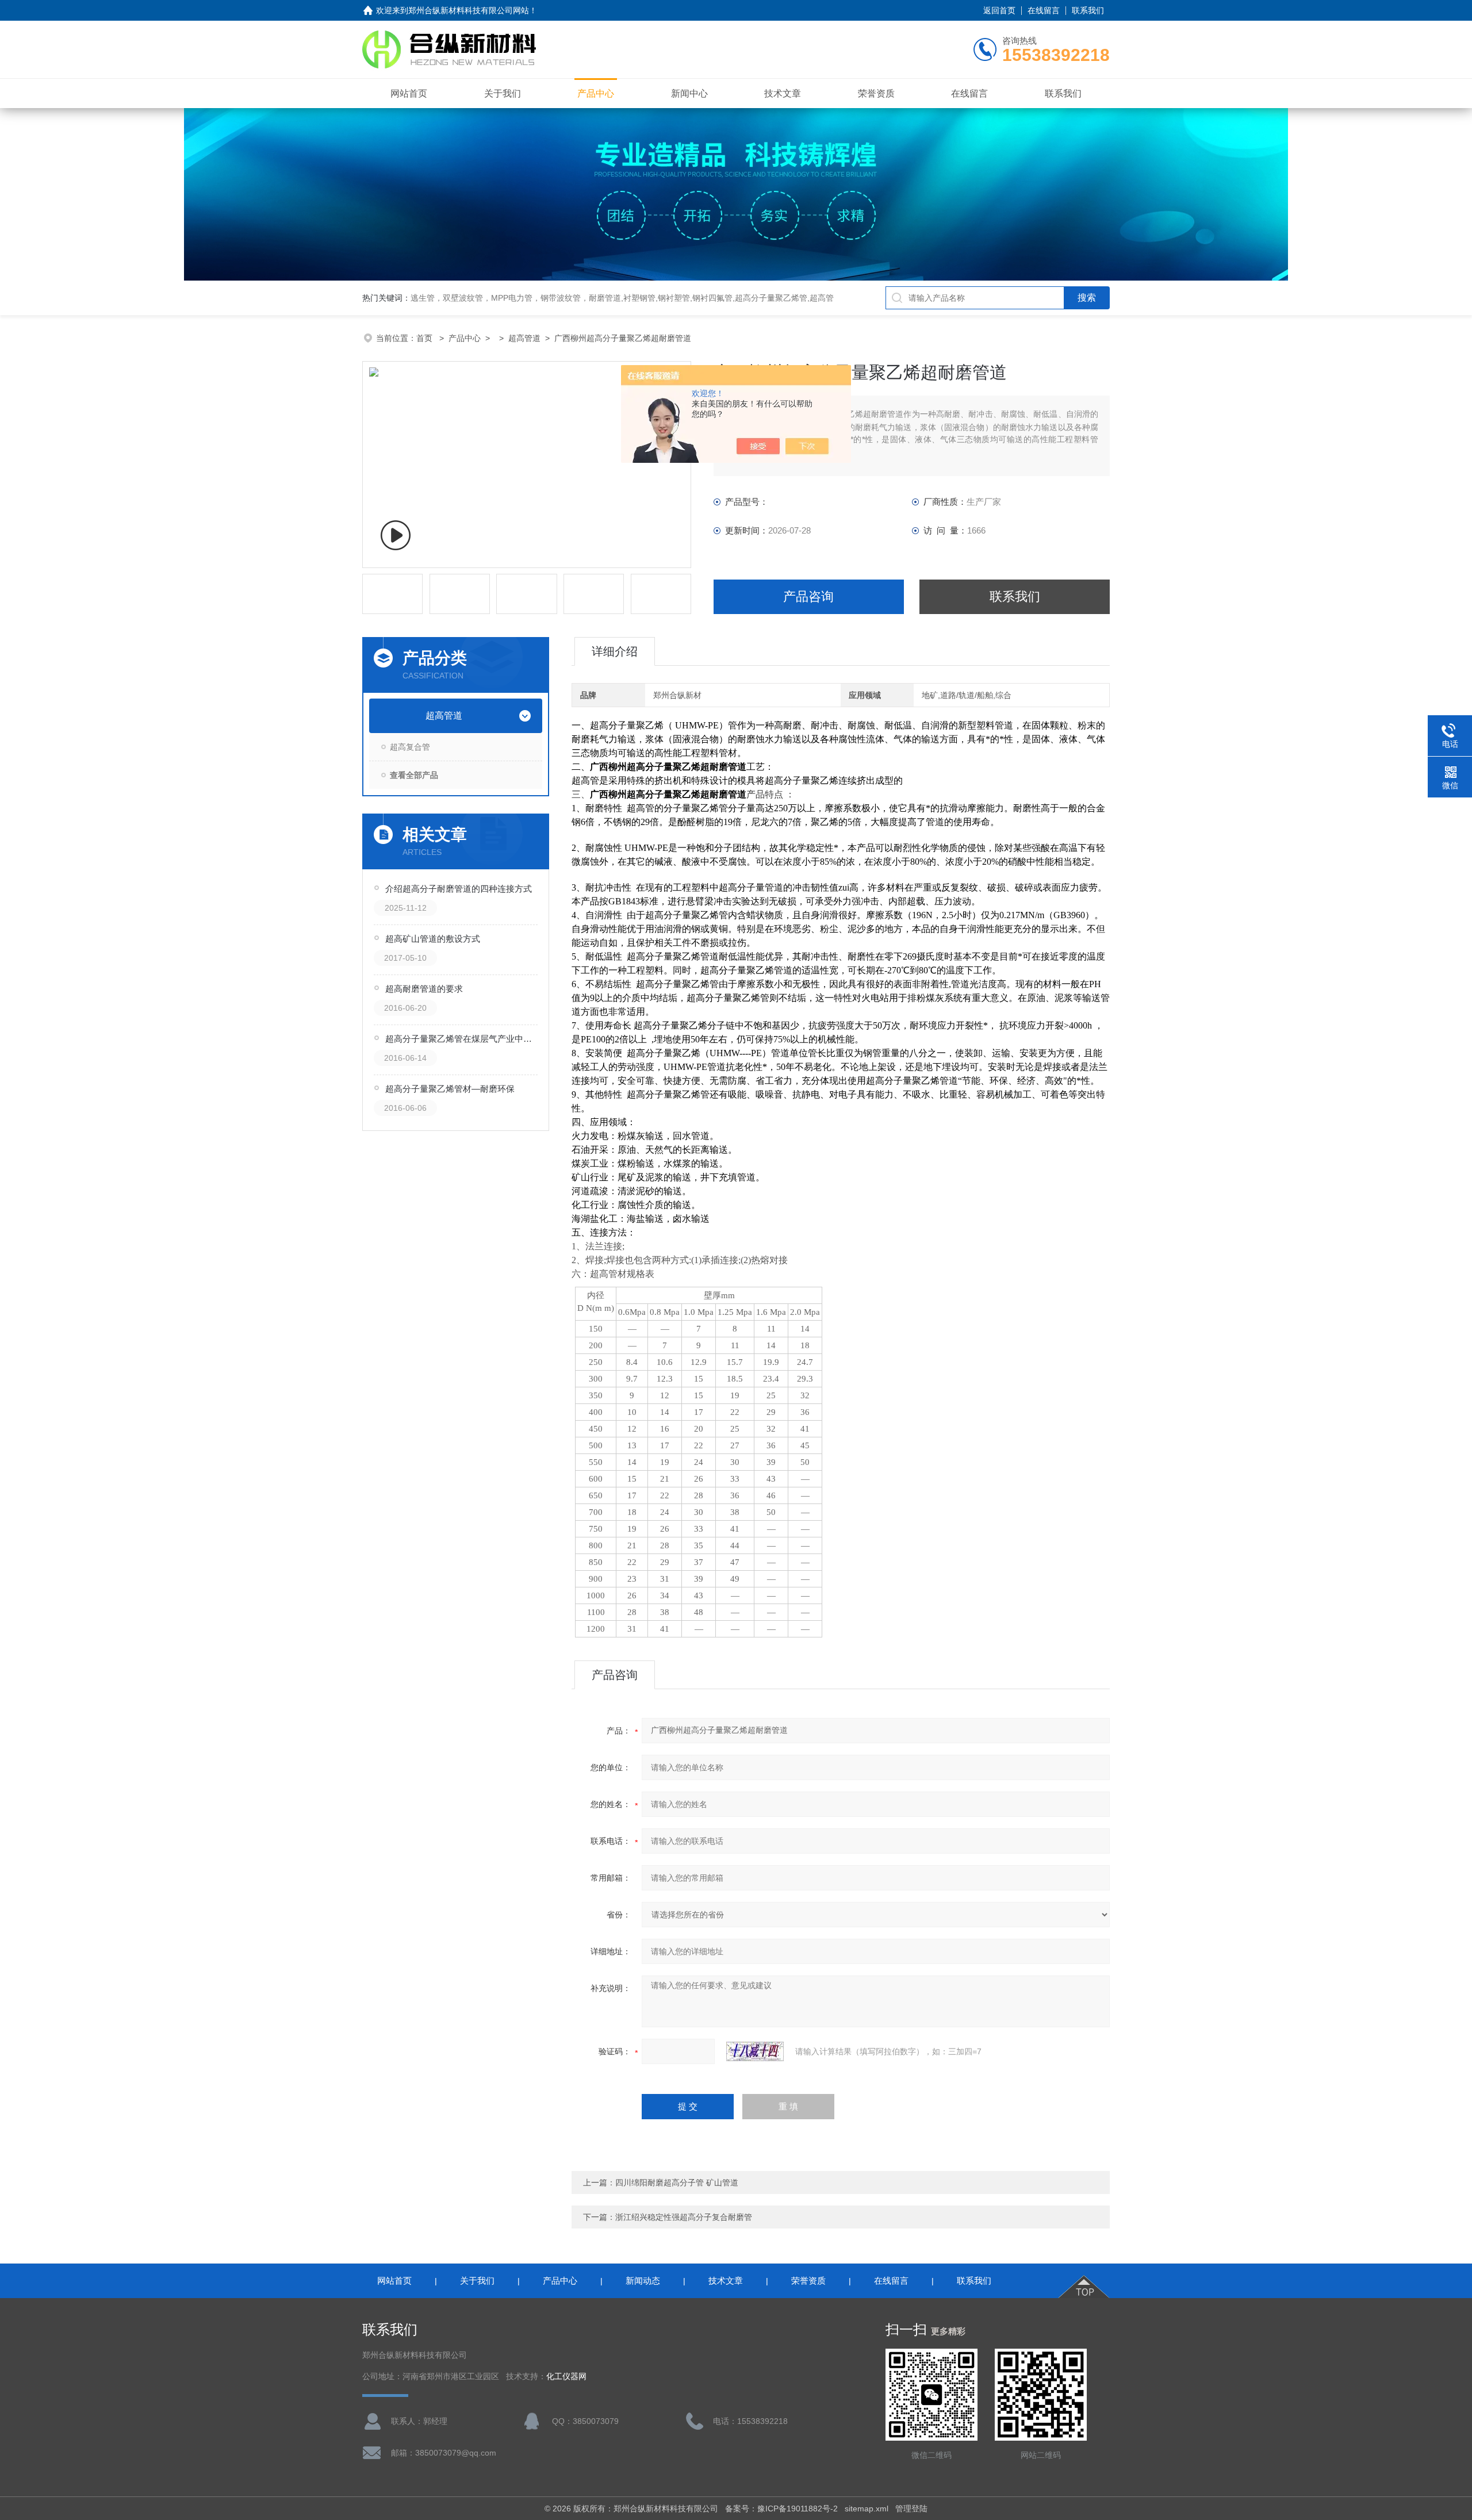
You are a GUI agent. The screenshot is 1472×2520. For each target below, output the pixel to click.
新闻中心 (689, 93)
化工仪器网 (566, 2377)
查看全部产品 (414, 775)
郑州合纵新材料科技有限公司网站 (469, 10)
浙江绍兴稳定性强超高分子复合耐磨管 (684, 2217)
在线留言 (1044, 10)
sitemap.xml (867, 2509)
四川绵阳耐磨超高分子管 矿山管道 (677, 2183)
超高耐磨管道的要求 (424, 989)
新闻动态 (643, 2281)
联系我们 (1088, 10)
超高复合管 (410, 747)
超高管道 (524, 338)
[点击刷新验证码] (755, 2051)
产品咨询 (808, 597)
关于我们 (503, 93)
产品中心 (596, 93)
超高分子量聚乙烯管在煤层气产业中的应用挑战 (462, 1039)
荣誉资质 (876, 93)
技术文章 (783, 93)
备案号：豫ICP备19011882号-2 (781, 2509)
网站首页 (409, 93)
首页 (425, 338)
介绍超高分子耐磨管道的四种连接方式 (459, 889)
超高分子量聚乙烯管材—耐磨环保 (450, 1089)
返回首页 (999, 10)
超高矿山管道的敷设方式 (433, 939)
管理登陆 (911, 2509)
